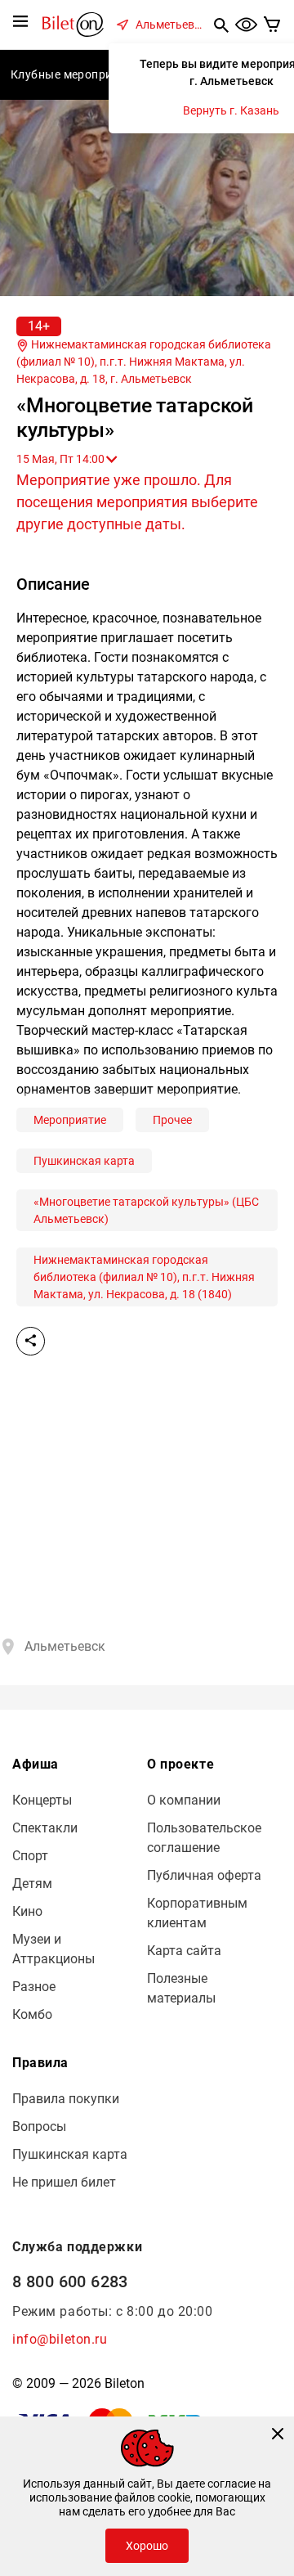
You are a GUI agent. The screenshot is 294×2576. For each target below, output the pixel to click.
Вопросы (39, 2126)
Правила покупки (66, 2099)
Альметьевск (171, 25)
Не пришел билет (64, 2182)
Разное (34, 1987)
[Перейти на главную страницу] (73, 23)
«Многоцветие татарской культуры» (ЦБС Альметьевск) (146, 1210)
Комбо (32, 2014)
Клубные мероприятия (75, 74)
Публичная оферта (204, 1875)
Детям (32, 1884)
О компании (184, 1800)
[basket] (272, 25)
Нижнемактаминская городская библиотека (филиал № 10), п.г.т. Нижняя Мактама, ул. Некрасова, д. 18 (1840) (144, 1277)
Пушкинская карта (84, 1161)
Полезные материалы (181, 1988)
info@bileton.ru (60, 2339)
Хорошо (147, 2546)
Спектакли (45, 1828)
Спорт (30, 1856)
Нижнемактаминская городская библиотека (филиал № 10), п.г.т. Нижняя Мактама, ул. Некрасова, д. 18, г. (144, 362)
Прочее (172, 1120)
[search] (221, 25)
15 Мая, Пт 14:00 (60, 459)
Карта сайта (184, 1951)
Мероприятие (70, 1120)
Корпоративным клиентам (197, 1913)
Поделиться (31, 1341)
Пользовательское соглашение (204, 1838)
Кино (27, 1911)
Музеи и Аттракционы (53, 1949)
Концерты (42, 1800)
